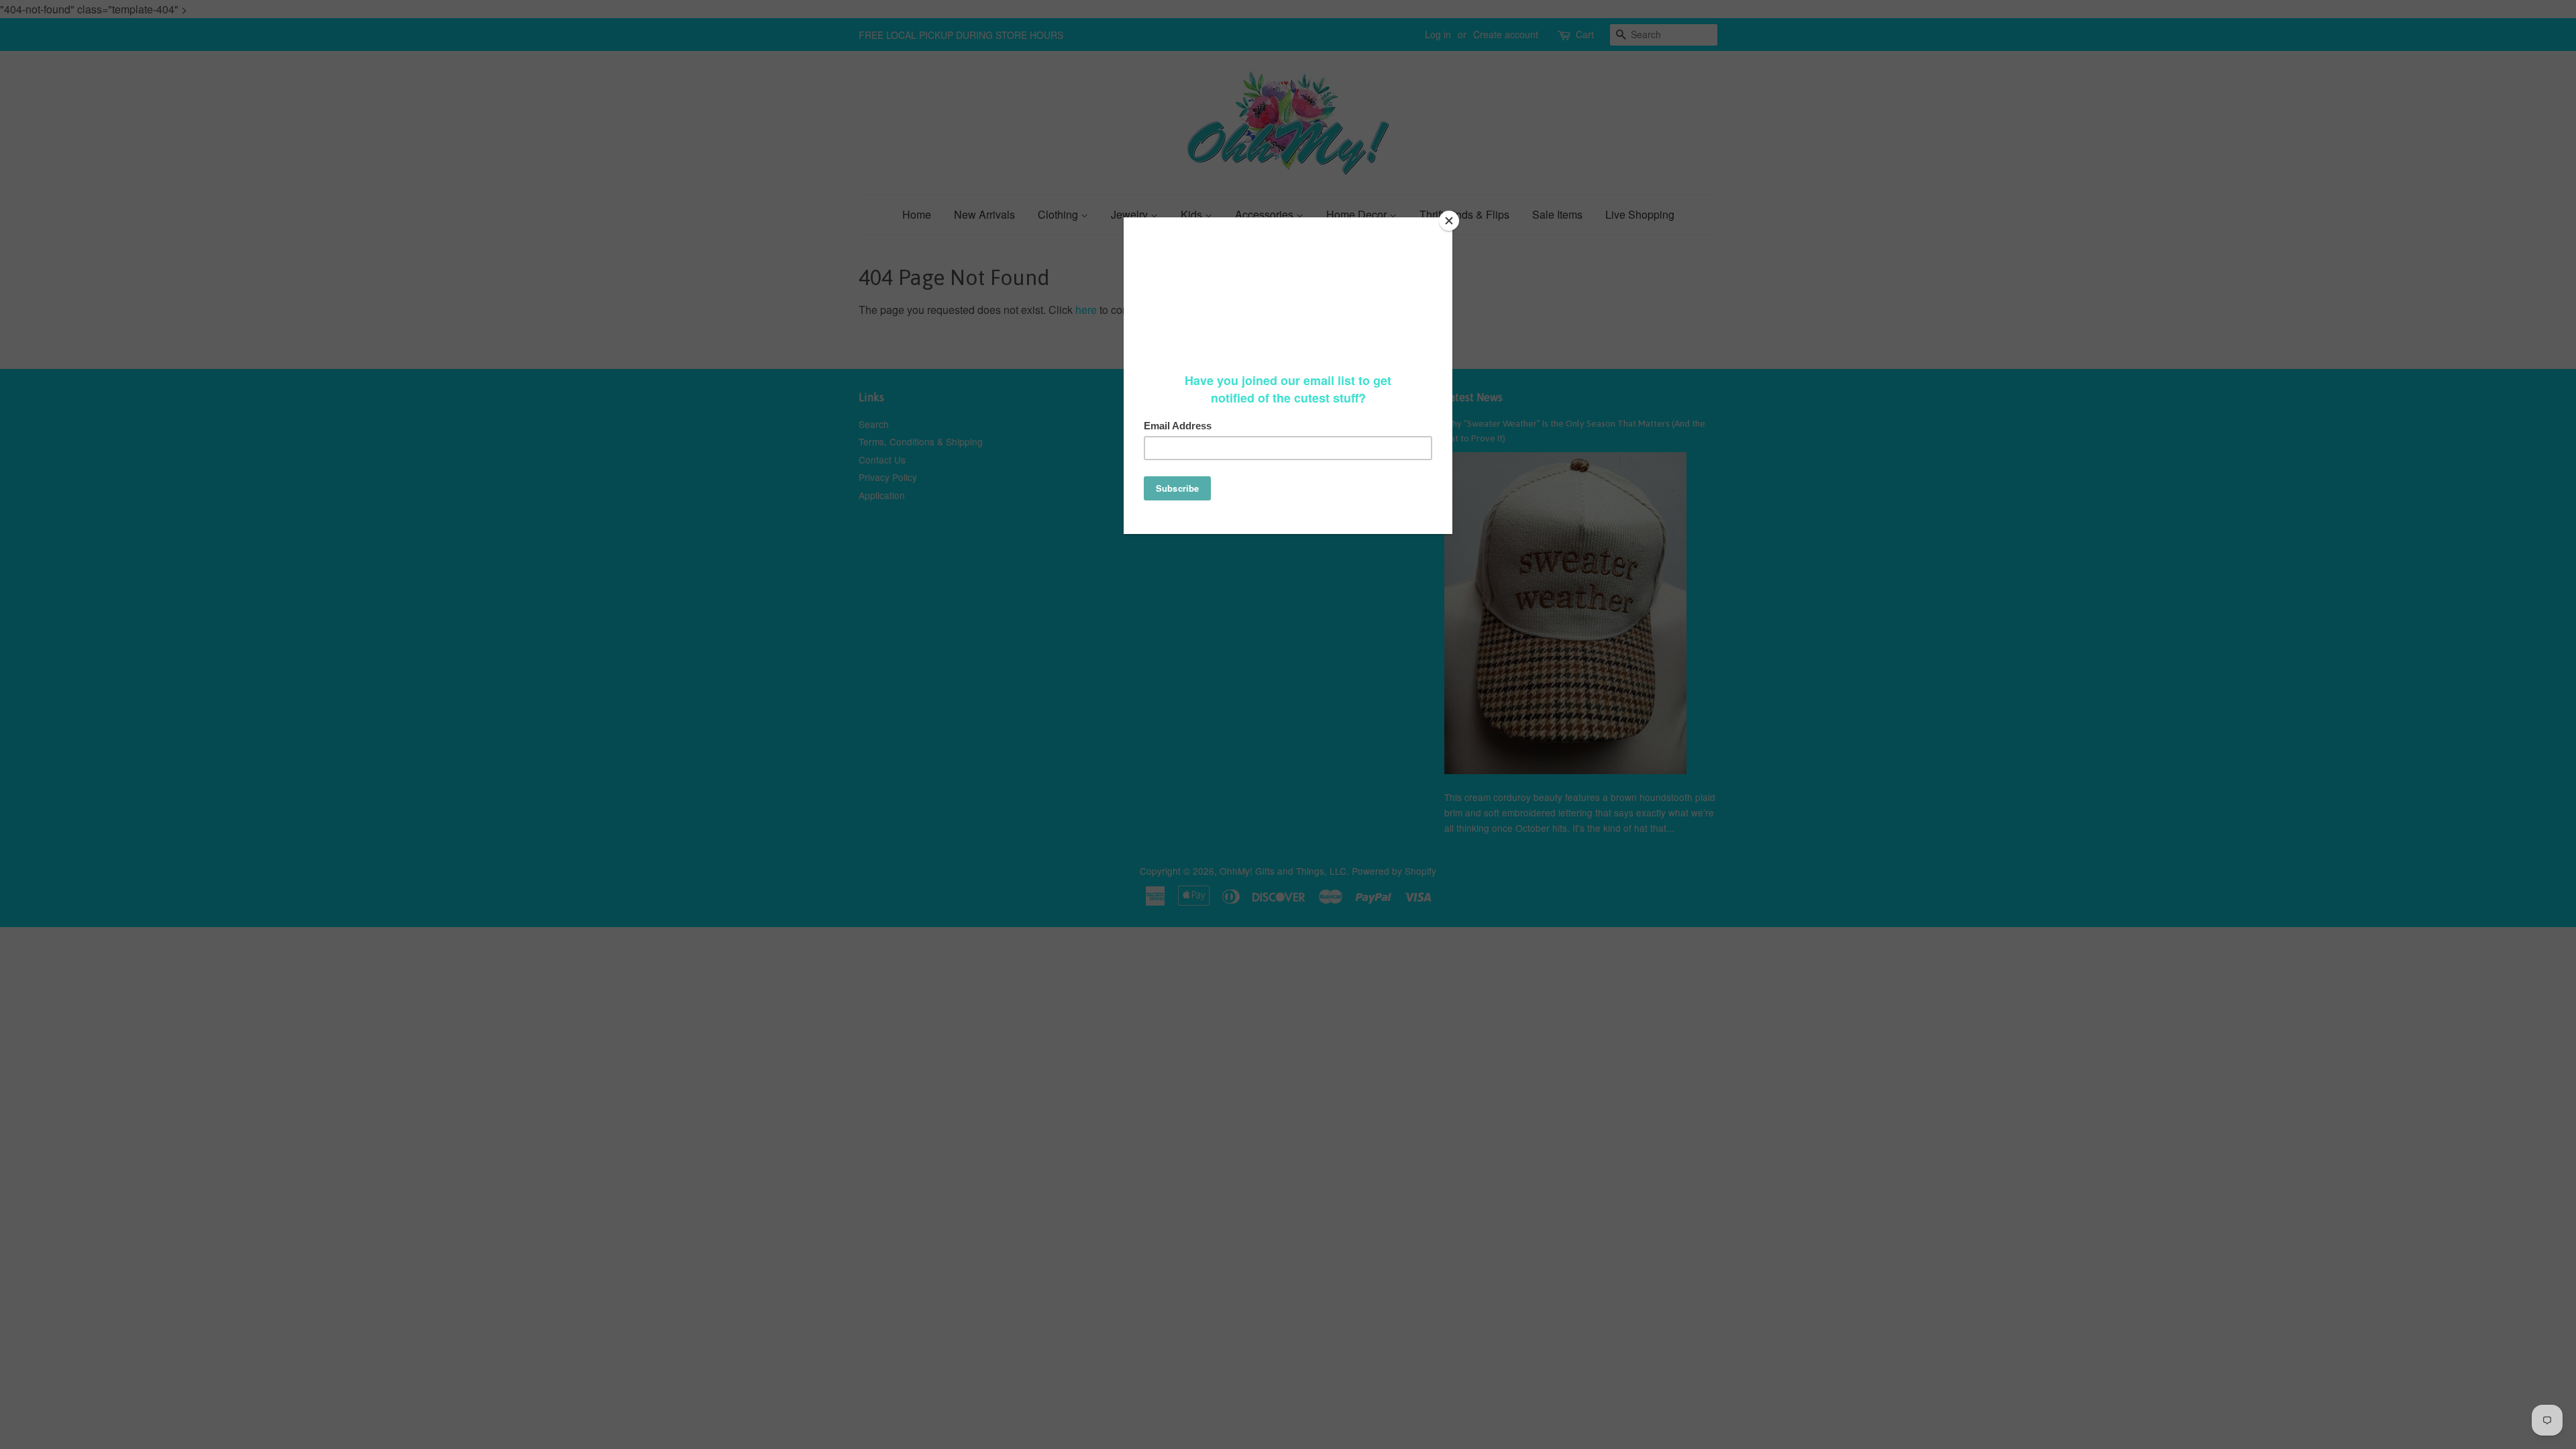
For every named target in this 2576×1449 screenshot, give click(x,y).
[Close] (1449, 221)
